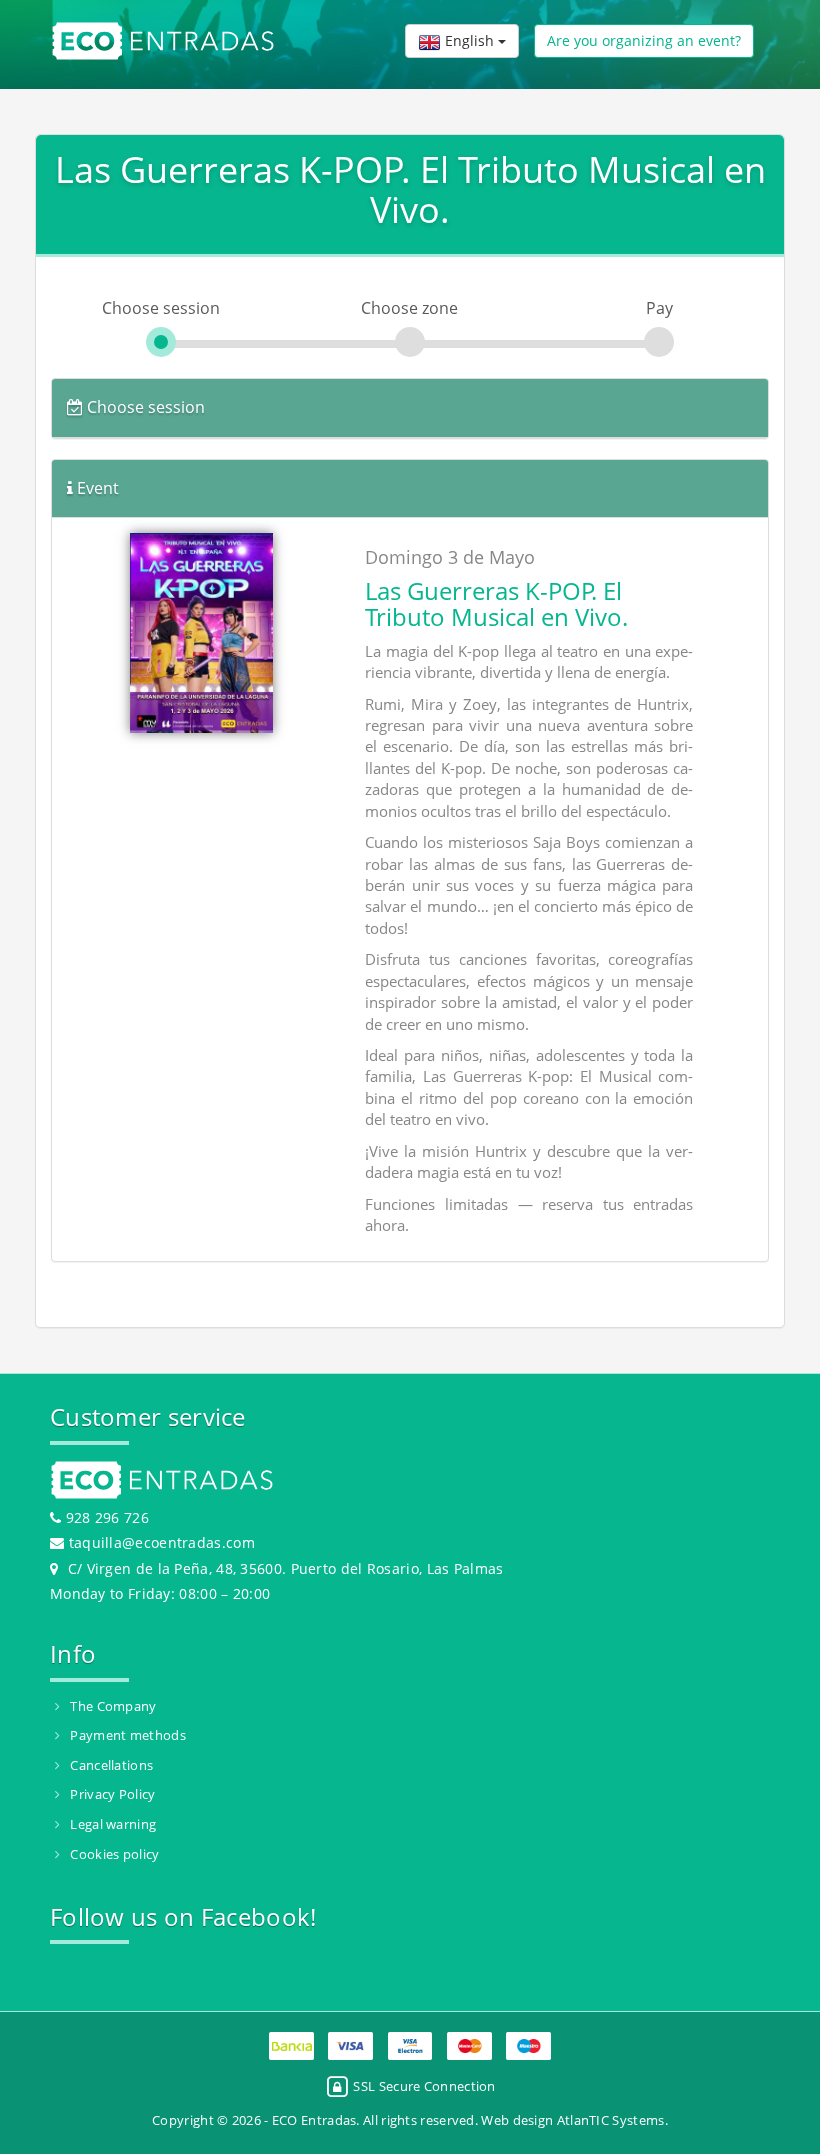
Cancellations (111, 1765)
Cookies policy (114, 1854)
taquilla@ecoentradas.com (162, 1542)
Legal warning (113, 1824)
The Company (113, 1706)
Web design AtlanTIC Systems (572, 2120)
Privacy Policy (112, 1794)
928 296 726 (105, 1517)
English (469, 40)
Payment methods (128, 1735)
